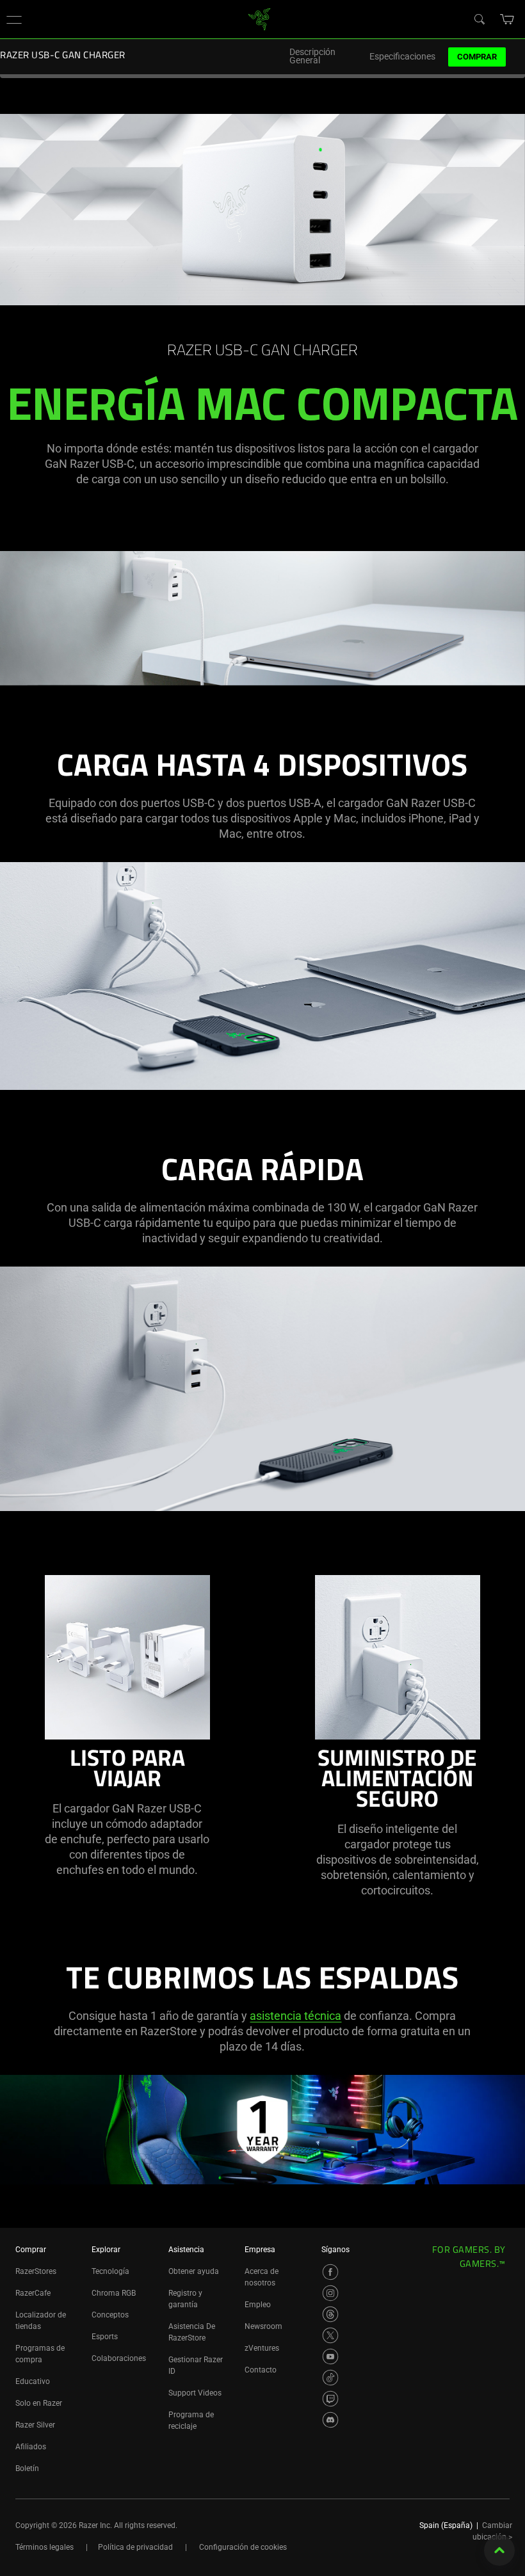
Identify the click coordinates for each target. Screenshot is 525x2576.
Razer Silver (35, 2425)
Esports (105, 2337)
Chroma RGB (114, 2293)
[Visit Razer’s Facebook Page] (330, 2272)
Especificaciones (402, 57)
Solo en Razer (39, 2403)
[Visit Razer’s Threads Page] (330, 2314)
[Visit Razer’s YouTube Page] (330, 2356)
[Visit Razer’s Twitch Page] (330, 2399)
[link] (260, 18)
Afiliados (31, 2447)
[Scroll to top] (499, 2550)
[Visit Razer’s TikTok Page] (330, 2378)
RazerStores (36, 2271)
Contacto (261, 2370)
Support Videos (195, 2393)
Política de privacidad (135, 2547)
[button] (14, 19)
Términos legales (44, 2547)
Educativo (33, 2381)
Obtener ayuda (194, 2271)
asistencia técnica (295, 2016)
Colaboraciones (119, 2358)
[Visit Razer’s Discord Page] (330, 2420)
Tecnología (110, 2271)
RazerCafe (33, 2293)
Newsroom (263, 2326)
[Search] (479, 19)
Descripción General (312, 56)
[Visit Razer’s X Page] (330, 2335)
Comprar (477, 57)
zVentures (262, 2348)
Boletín (27, 2468)
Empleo (258, 2305)
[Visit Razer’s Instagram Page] (330, 2293)
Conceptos (110, 2315)
